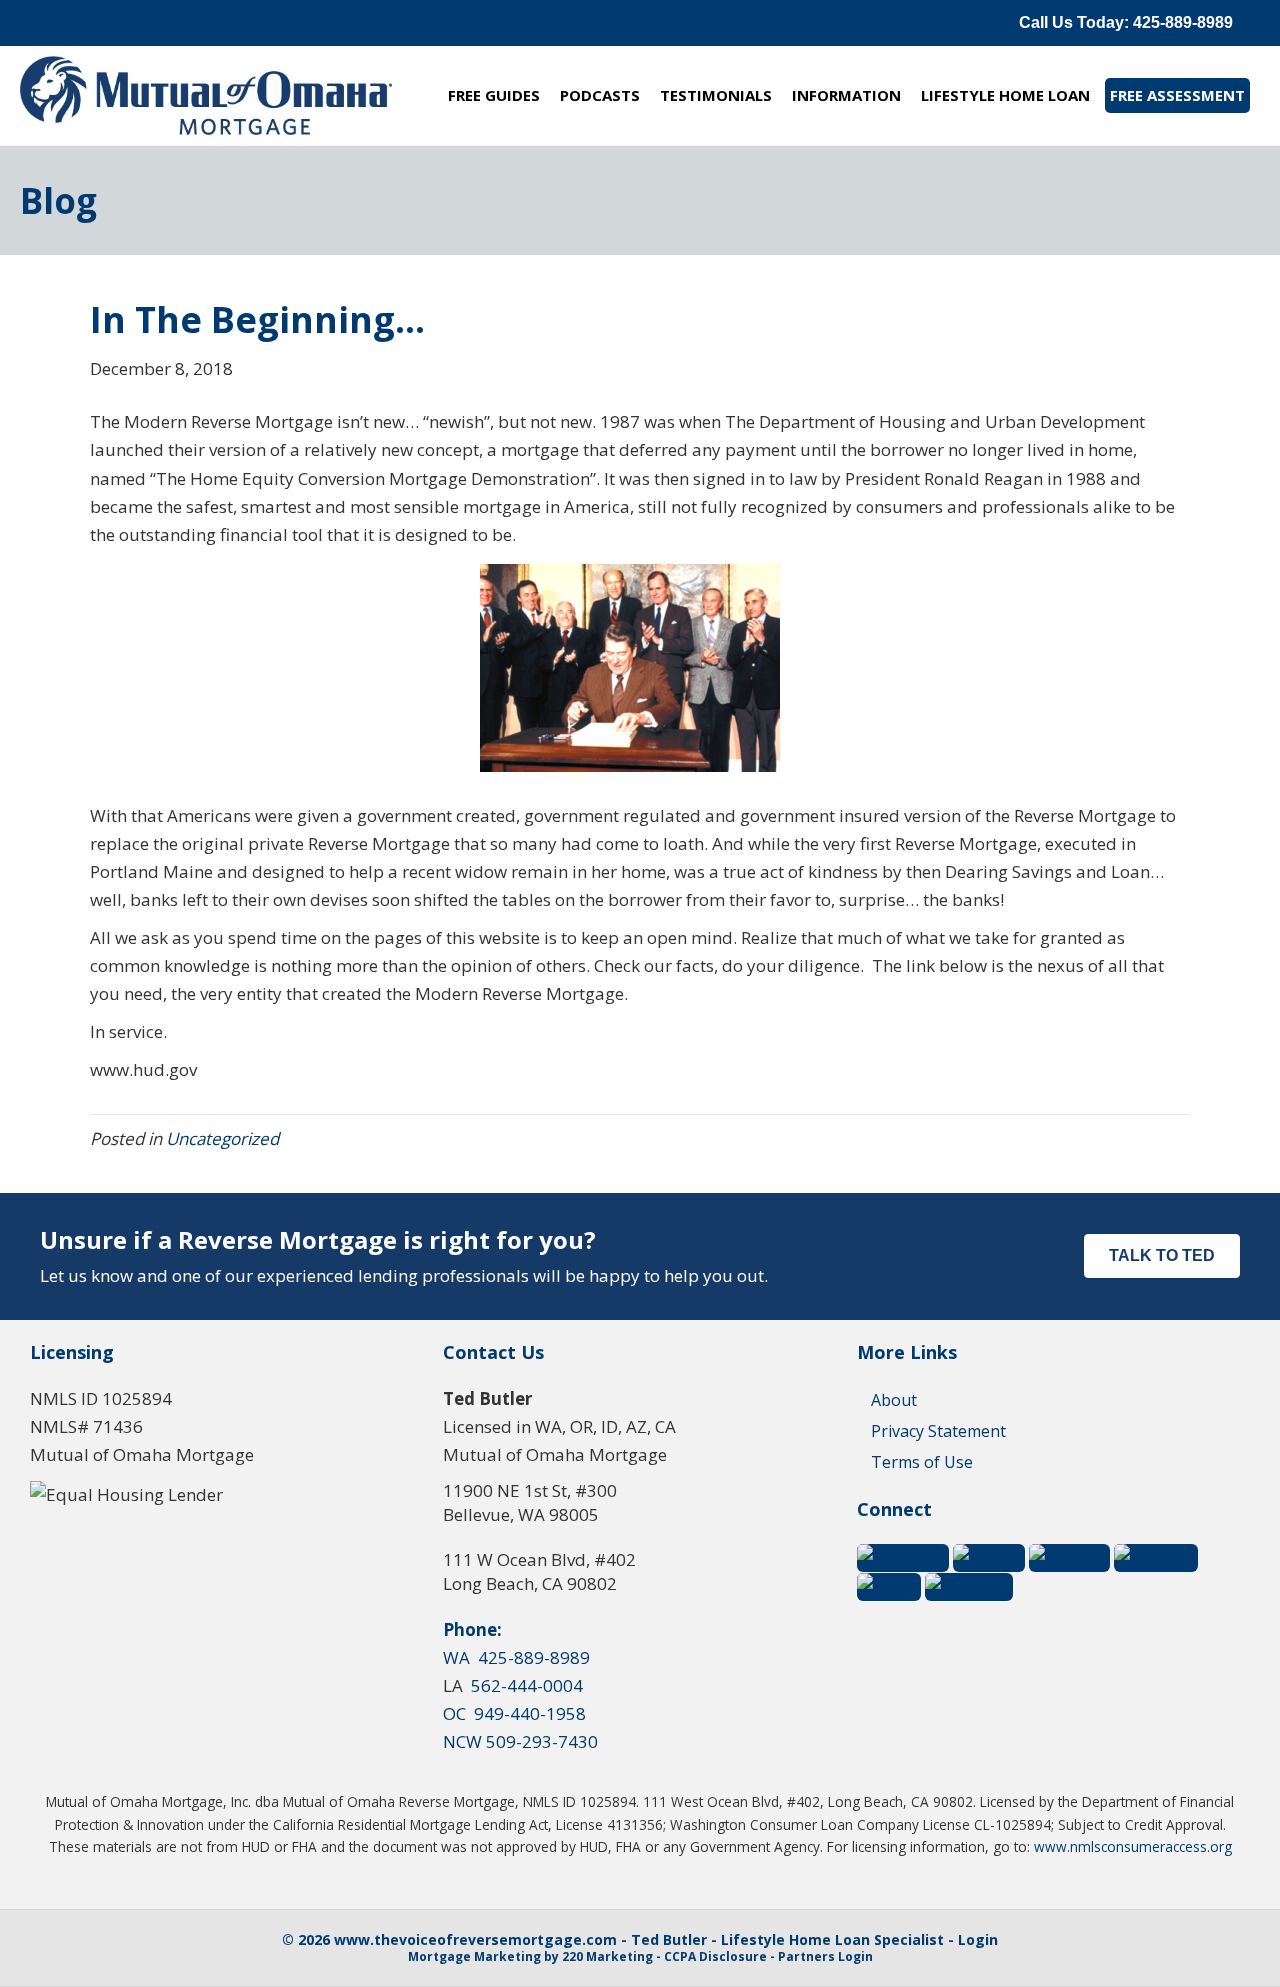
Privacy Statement (938, 1431)
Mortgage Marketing (474, 1956)
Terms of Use (922, 1462)
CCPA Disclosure (715, 1956)
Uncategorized (222, 1138)
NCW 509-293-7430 (520, 1741)
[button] (1126, 23)
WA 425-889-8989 (516, 1657)
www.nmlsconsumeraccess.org (1133, 1846)
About (894, 1400)
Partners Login (825, 1956)
